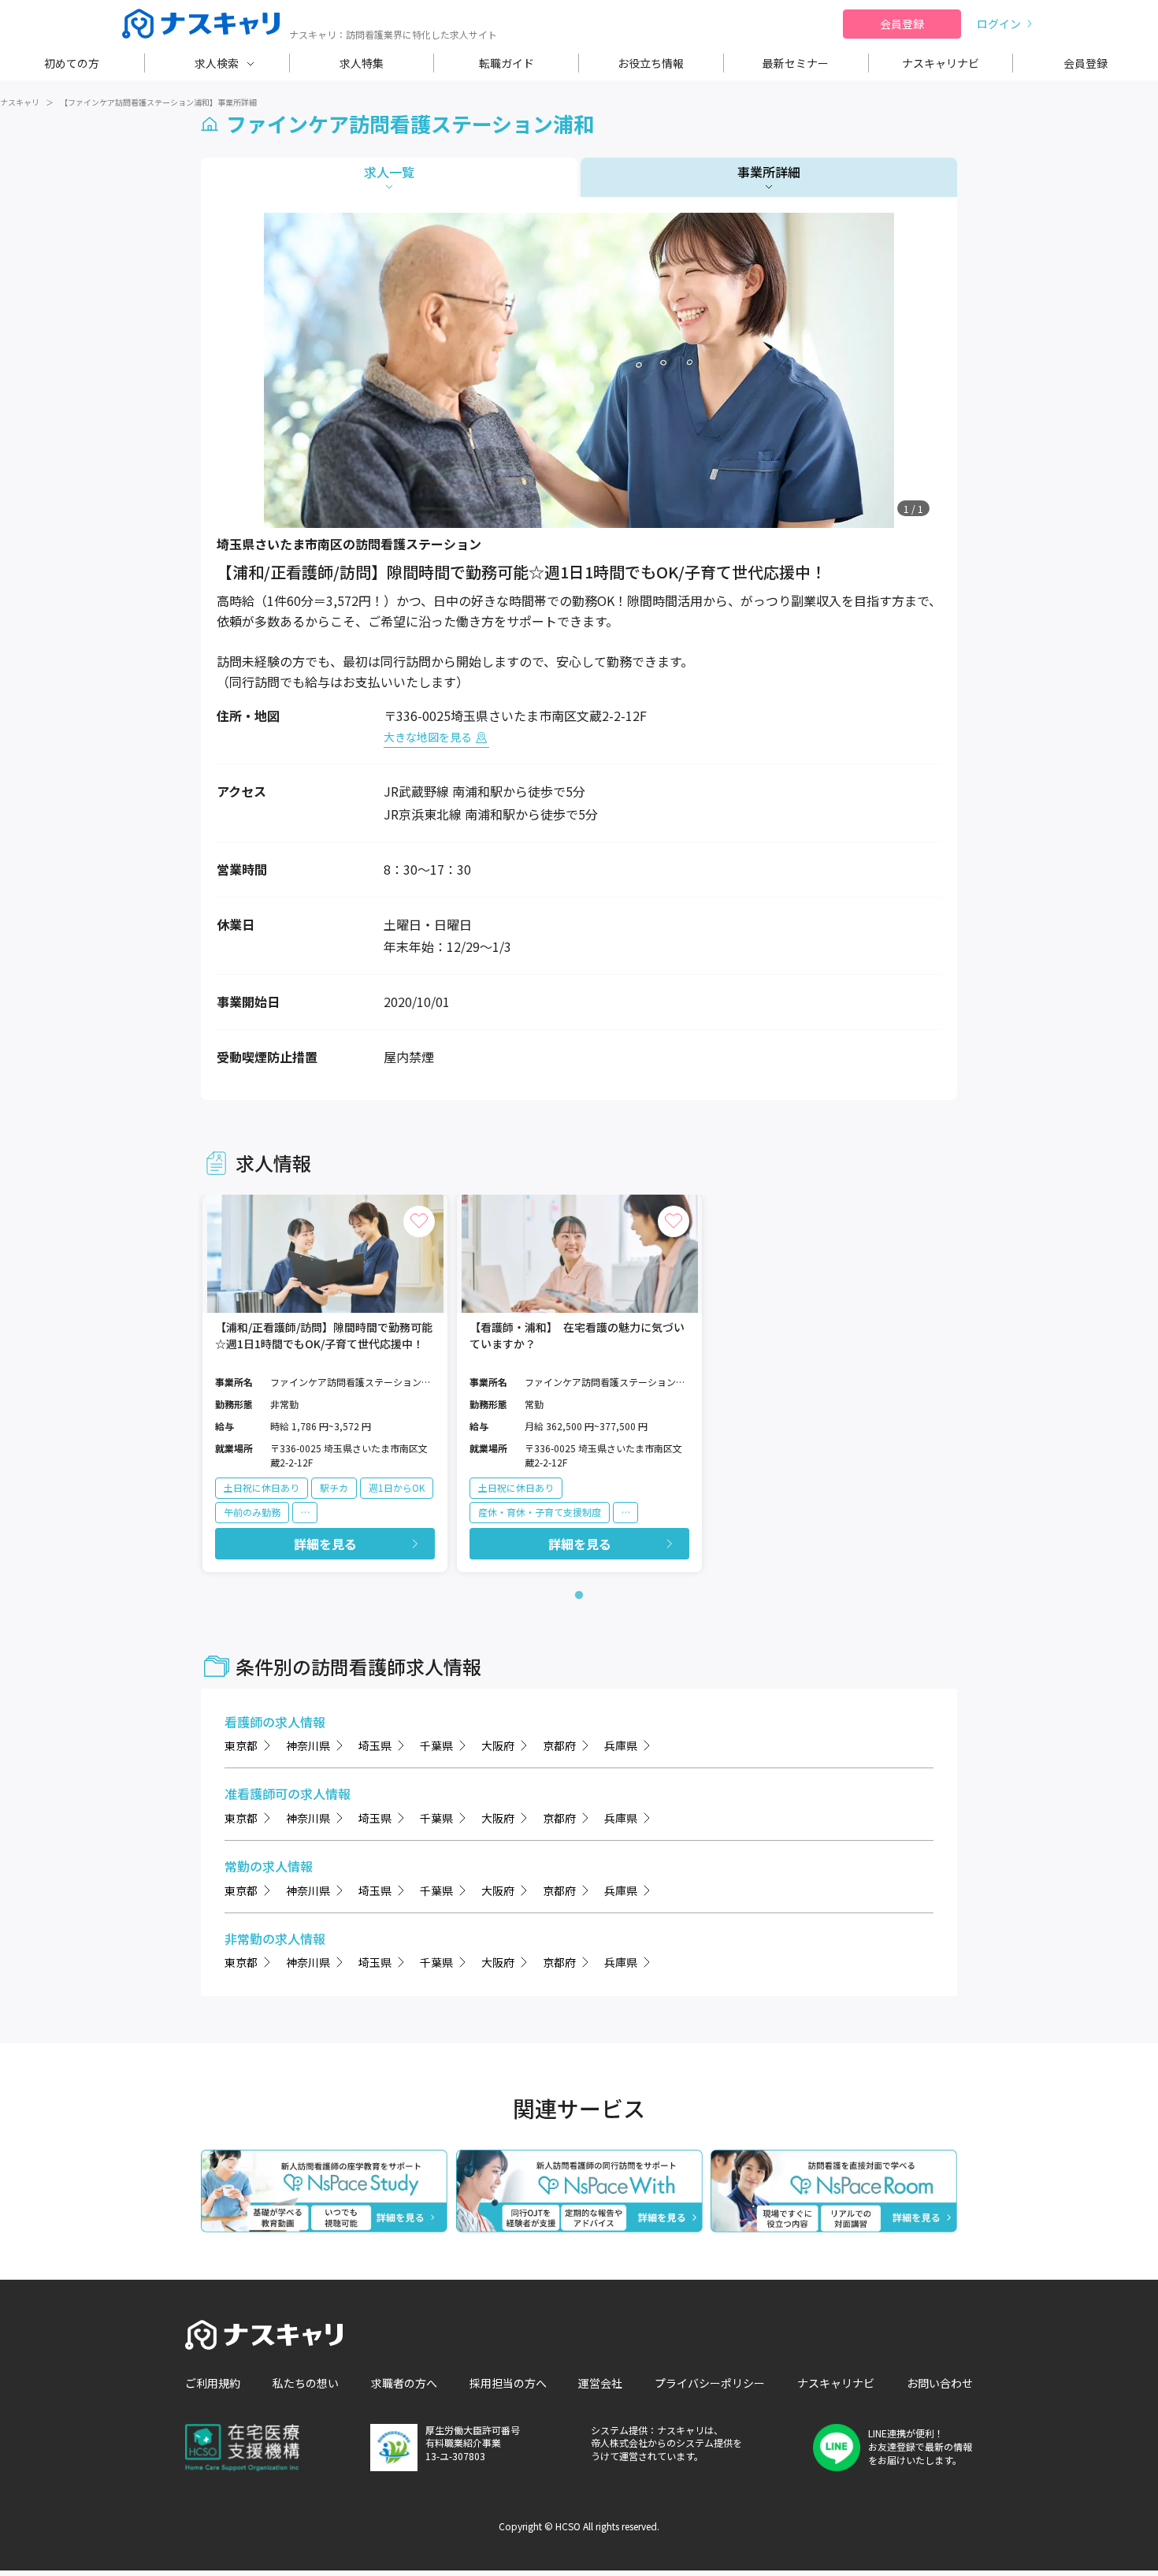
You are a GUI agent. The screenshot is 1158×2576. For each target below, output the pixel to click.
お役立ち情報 (651, 63)
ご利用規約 (213, 2383)
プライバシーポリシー (710, 2383)
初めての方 (72, 63)
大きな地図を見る (428, 737)
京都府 (559, 1745)
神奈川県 (308, 1745)
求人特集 (362, 63)
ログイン (999, 24)
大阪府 (498, 1745)
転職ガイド (507, 63)
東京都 (241, 1745)
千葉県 (436, 1745)
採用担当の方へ (508, 2383)
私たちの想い (306, 2383)
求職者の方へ (404, 2383)
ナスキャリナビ (941, 63)
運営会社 (600, 2383)
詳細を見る (325, 1544)
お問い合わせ (940, 2383)
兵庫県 (621, 1745)
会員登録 (902, 24)
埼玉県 (375, 1745)
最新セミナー (796, 63)
